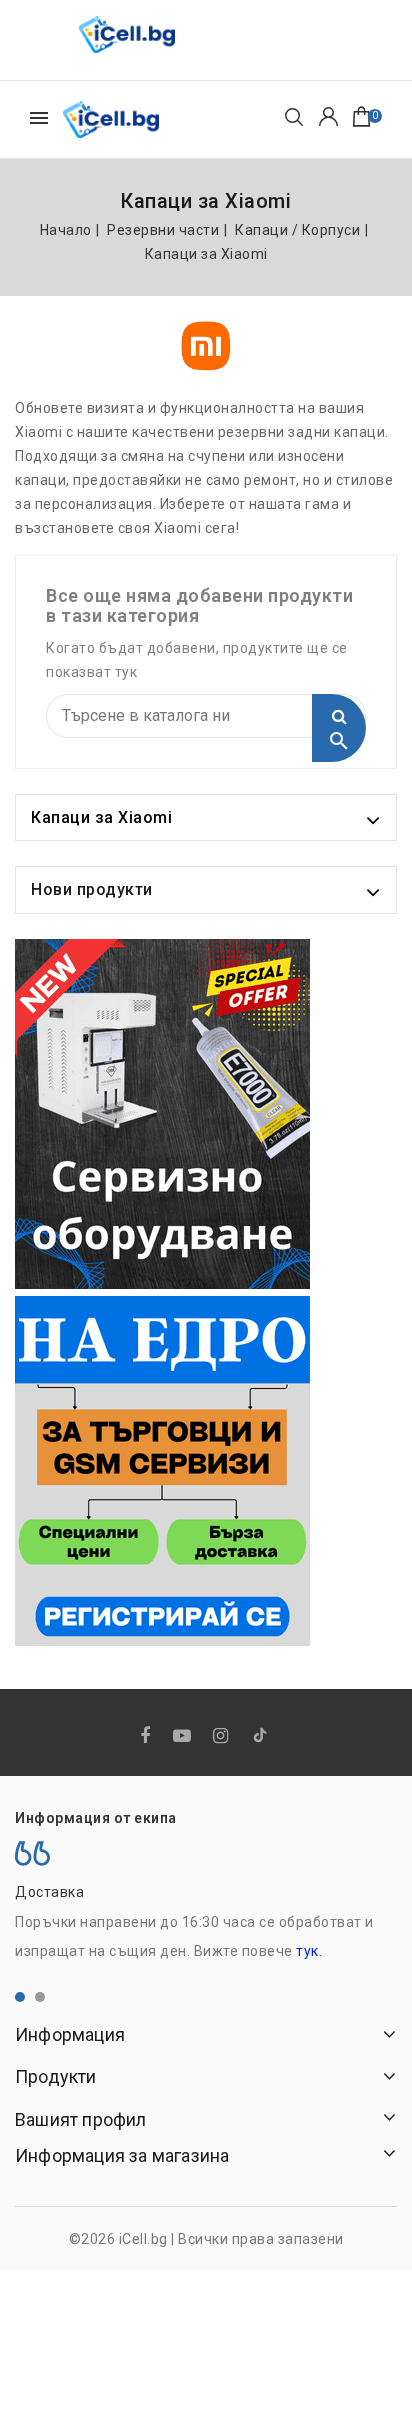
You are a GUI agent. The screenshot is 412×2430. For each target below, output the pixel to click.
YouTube (184, 1736)
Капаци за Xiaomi (101, 817)
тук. (309, 1951)
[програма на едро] (162, 1471)
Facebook (147, 1736)
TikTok (261, 1739)
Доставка (49, 1892)
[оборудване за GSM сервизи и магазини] (162, 1114)
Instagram (223, 1736)
